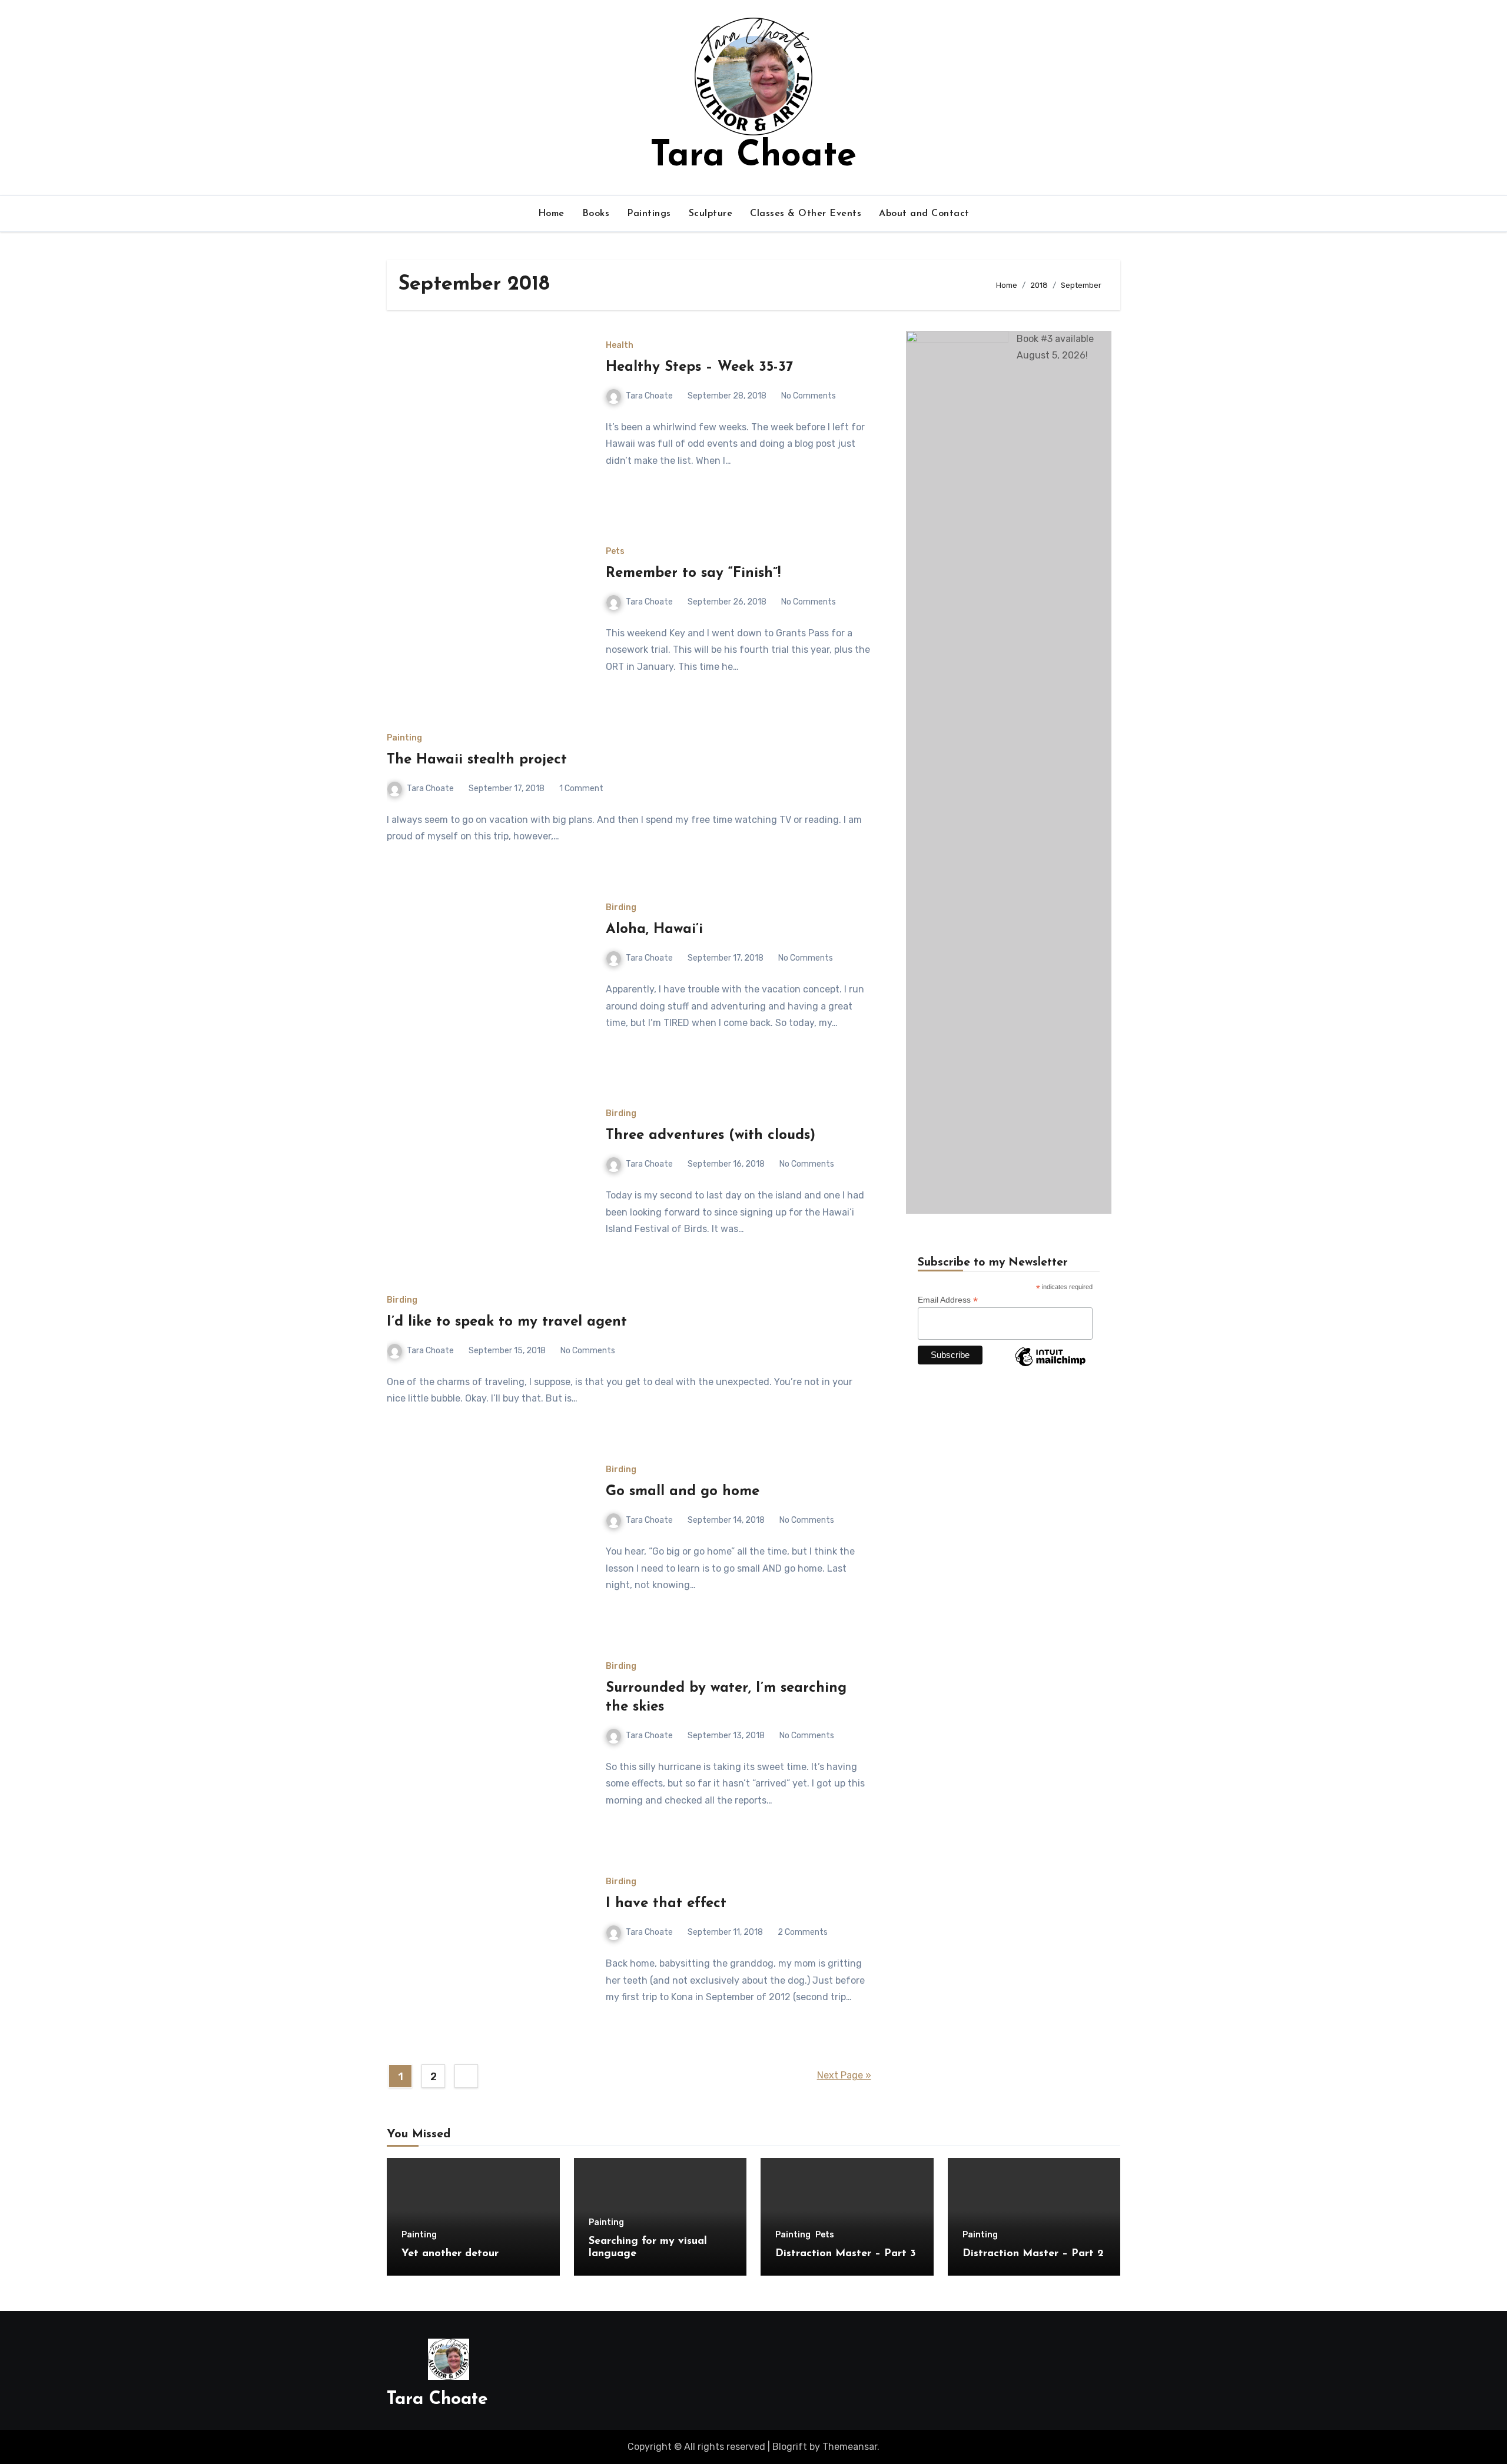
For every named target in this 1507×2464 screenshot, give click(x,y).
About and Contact (924, 214)
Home (551, 214)
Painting (404, 738)
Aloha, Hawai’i (654, 929)
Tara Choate (753, 157)
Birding (621, 908)
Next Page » (844, 2075)
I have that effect (666, 1904)
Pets (615, 552)
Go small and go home (683, 1492)
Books (596, 214)
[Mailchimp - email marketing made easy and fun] (1050, 1366)
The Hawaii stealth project (477, 760)
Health (620, 346)
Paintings (649, 214)
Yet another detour (450, 2254)
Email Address (948, 1300)
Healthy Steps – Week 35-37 (699, 367)
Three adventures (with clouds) (711, 1135)
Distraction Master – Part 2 (1033, 2254)
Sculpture (711, 214)
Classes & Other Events (806, 214)
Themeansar (850, 2447)
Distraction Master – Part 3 (846, 2254)
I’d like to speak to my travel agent (507, 1322)
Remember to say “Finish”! (693, 573)
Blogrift (790, 2447)
